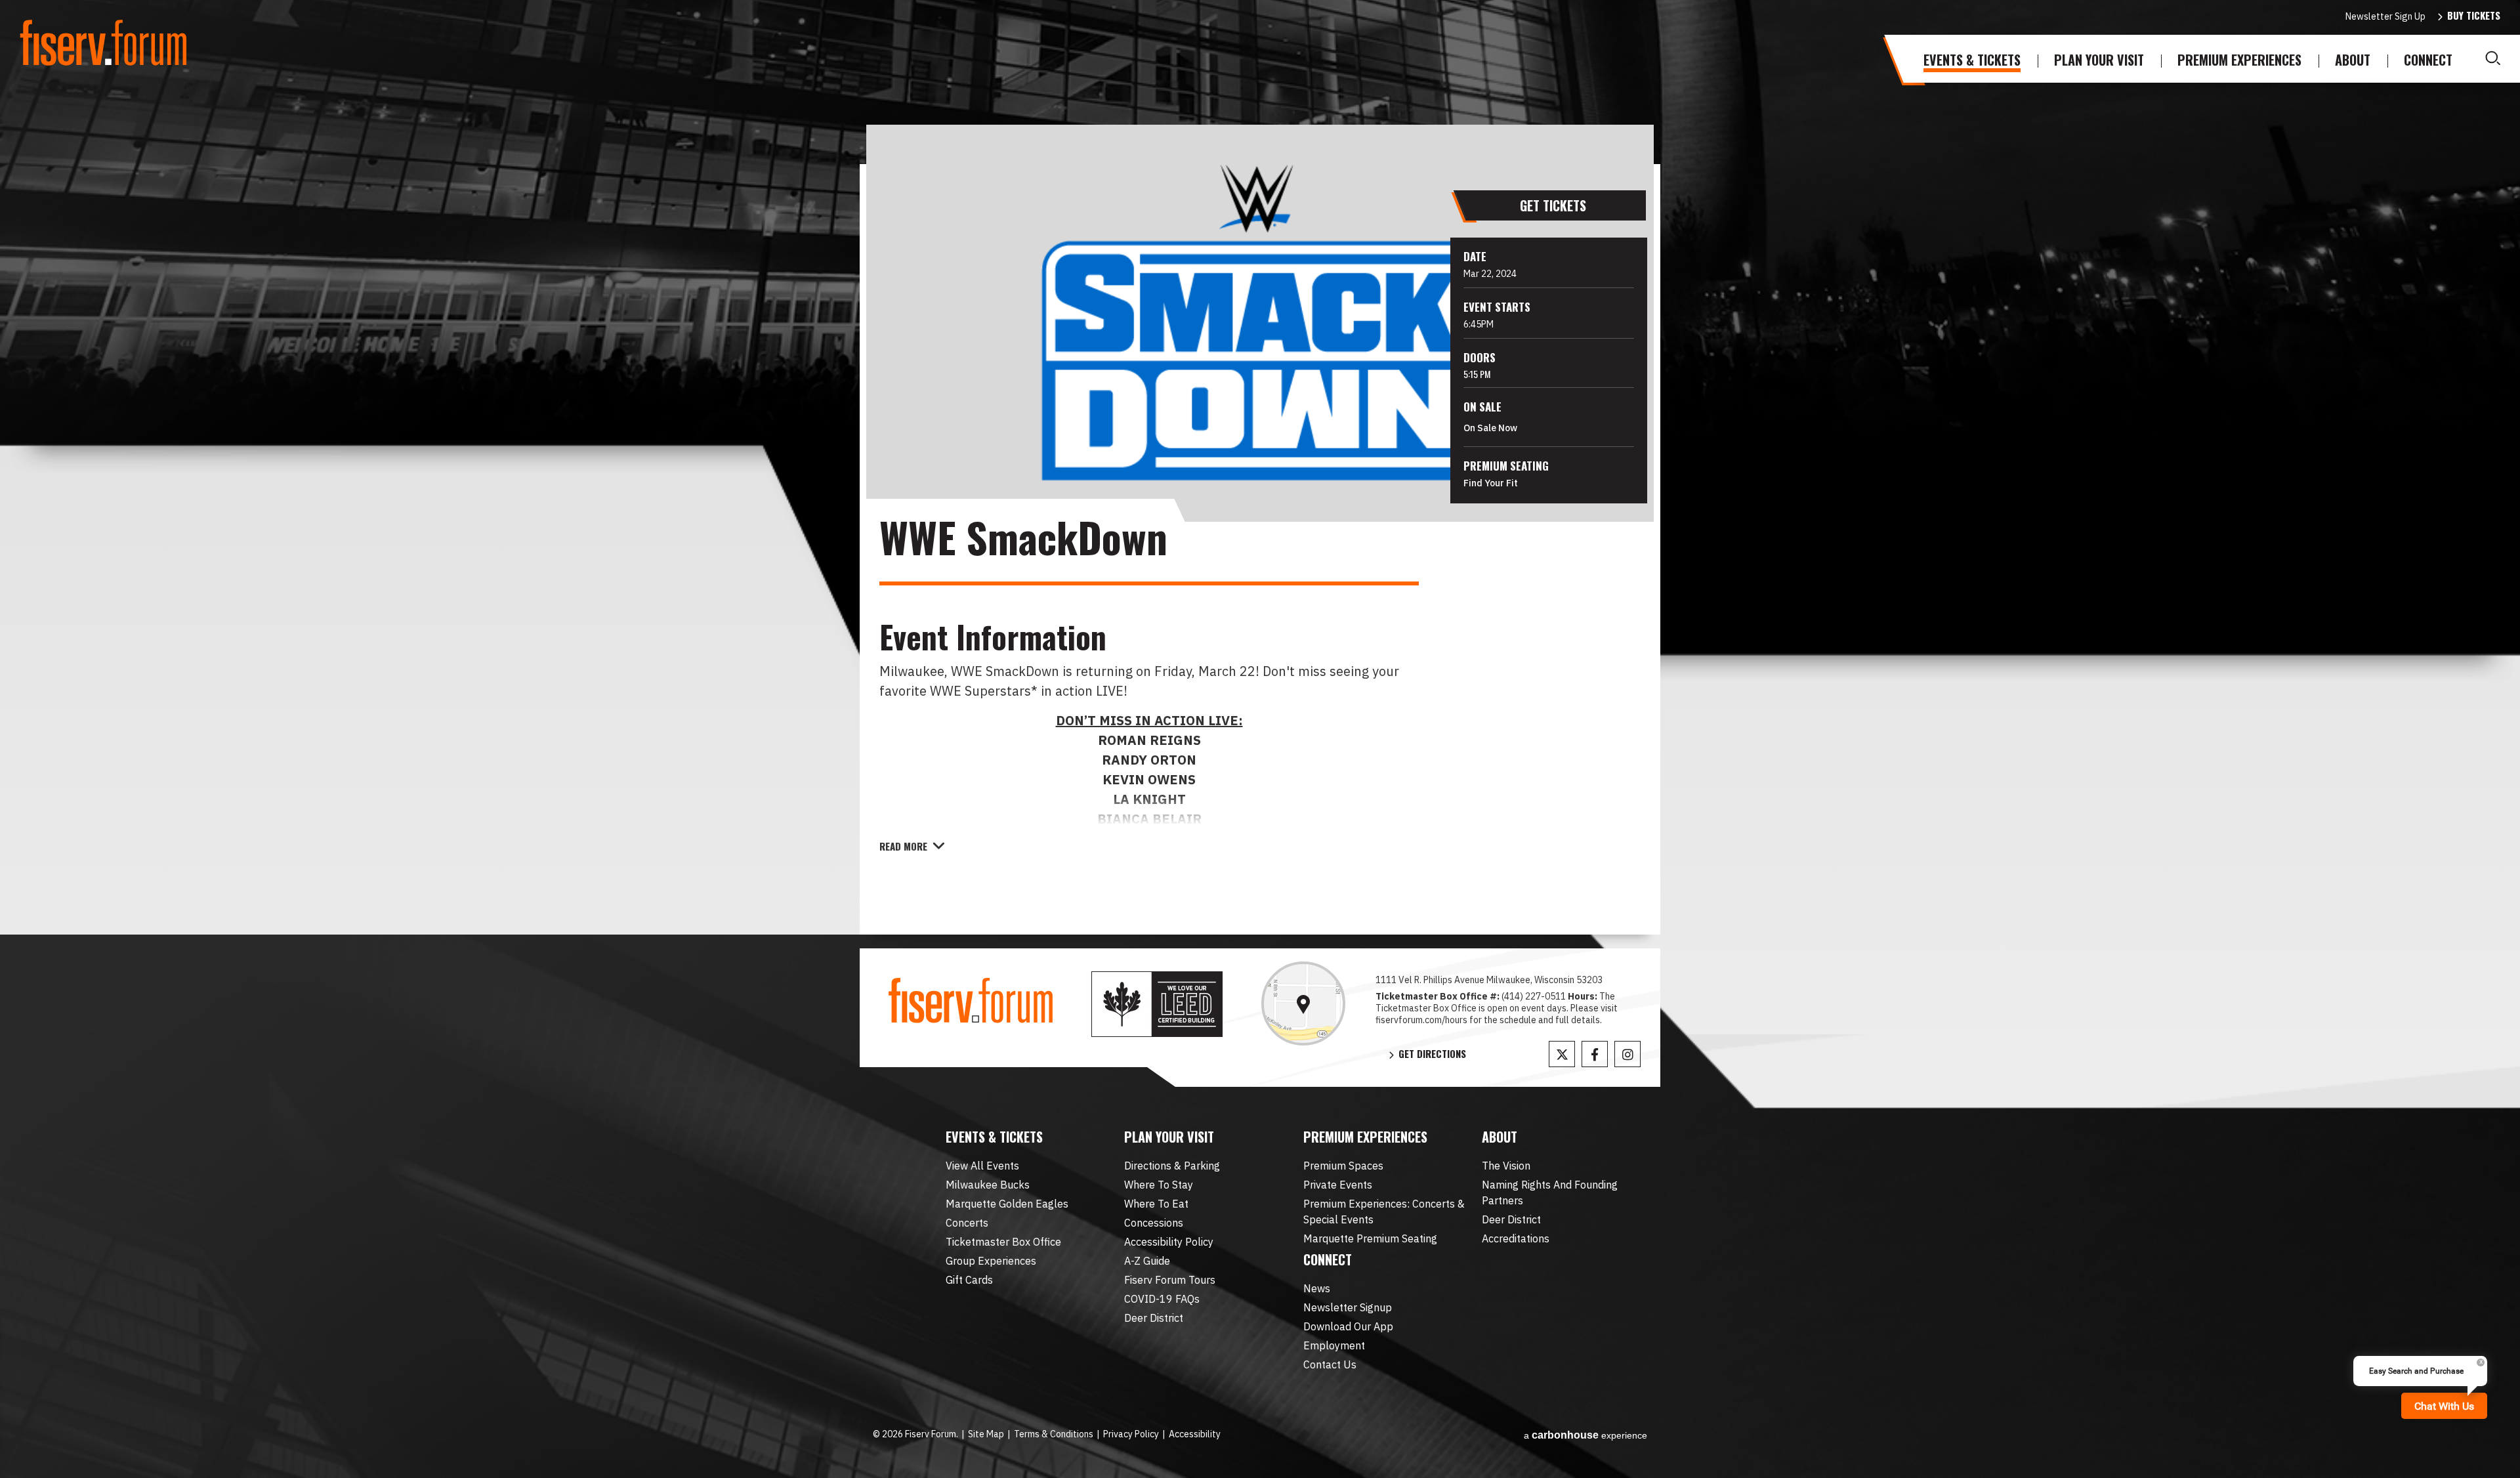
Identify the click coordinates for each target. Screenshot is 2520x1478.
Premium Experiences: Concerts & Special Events (1384, 1212)
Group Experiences (991, 1261)
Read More (903, 846)
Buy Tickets (2474, 15)
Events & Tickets (1972, 60)
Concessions (1154, 1223)
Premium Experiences (2239, 60)
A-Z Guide (1147, 1261)
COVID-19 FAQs (1162, 1299)
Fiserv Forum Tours (1170, 1280)
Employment (1334, 1345)
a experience (1585, 1435)
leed (1157, 1004)
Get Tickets (1553, 205)
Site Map (986, 1434)
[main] (1260, 549)
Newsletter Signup (1348, 1307)
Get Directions (1432, 1054)
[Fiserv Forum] (105, 43)
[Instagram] (1627, 1054)
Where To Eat (1156, 1204)
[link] (1303, 1003)
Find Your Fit (1491, 483)
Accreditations (1516, 1238)
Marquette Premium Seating (1370, 1238)
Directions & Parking (1172, 1166)
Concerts (967, 1223)
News (1317, 1288)
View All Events (982, 1166)
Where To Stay (1159, 1185)
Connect (2428, 60)
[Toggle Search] (2493, 58)
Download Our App (1348, 1326)
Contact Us (1330, 1364)
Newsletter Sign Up (2385, 16)
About (2353, 60)
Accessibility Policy (1169, 1242)
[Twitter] (1562, 1054)
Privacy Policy (1131, 1434)
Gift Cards (969, 1280)
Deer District (1154, 1318)
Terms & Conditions (1054, 1434)
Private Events (1338, 1185)
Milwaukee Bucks (988, 1185)
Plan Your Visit (2099, 60)
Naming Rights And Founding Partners (1550, 1193)
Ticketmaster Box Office (1003, 1242)
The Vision (1506, 1166)
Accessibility (1195, 1434)
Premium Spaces (1343, 1166)
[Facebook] (1595, 1054)
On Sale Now (1490, 428)
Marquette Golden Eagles (1007, 1204)
